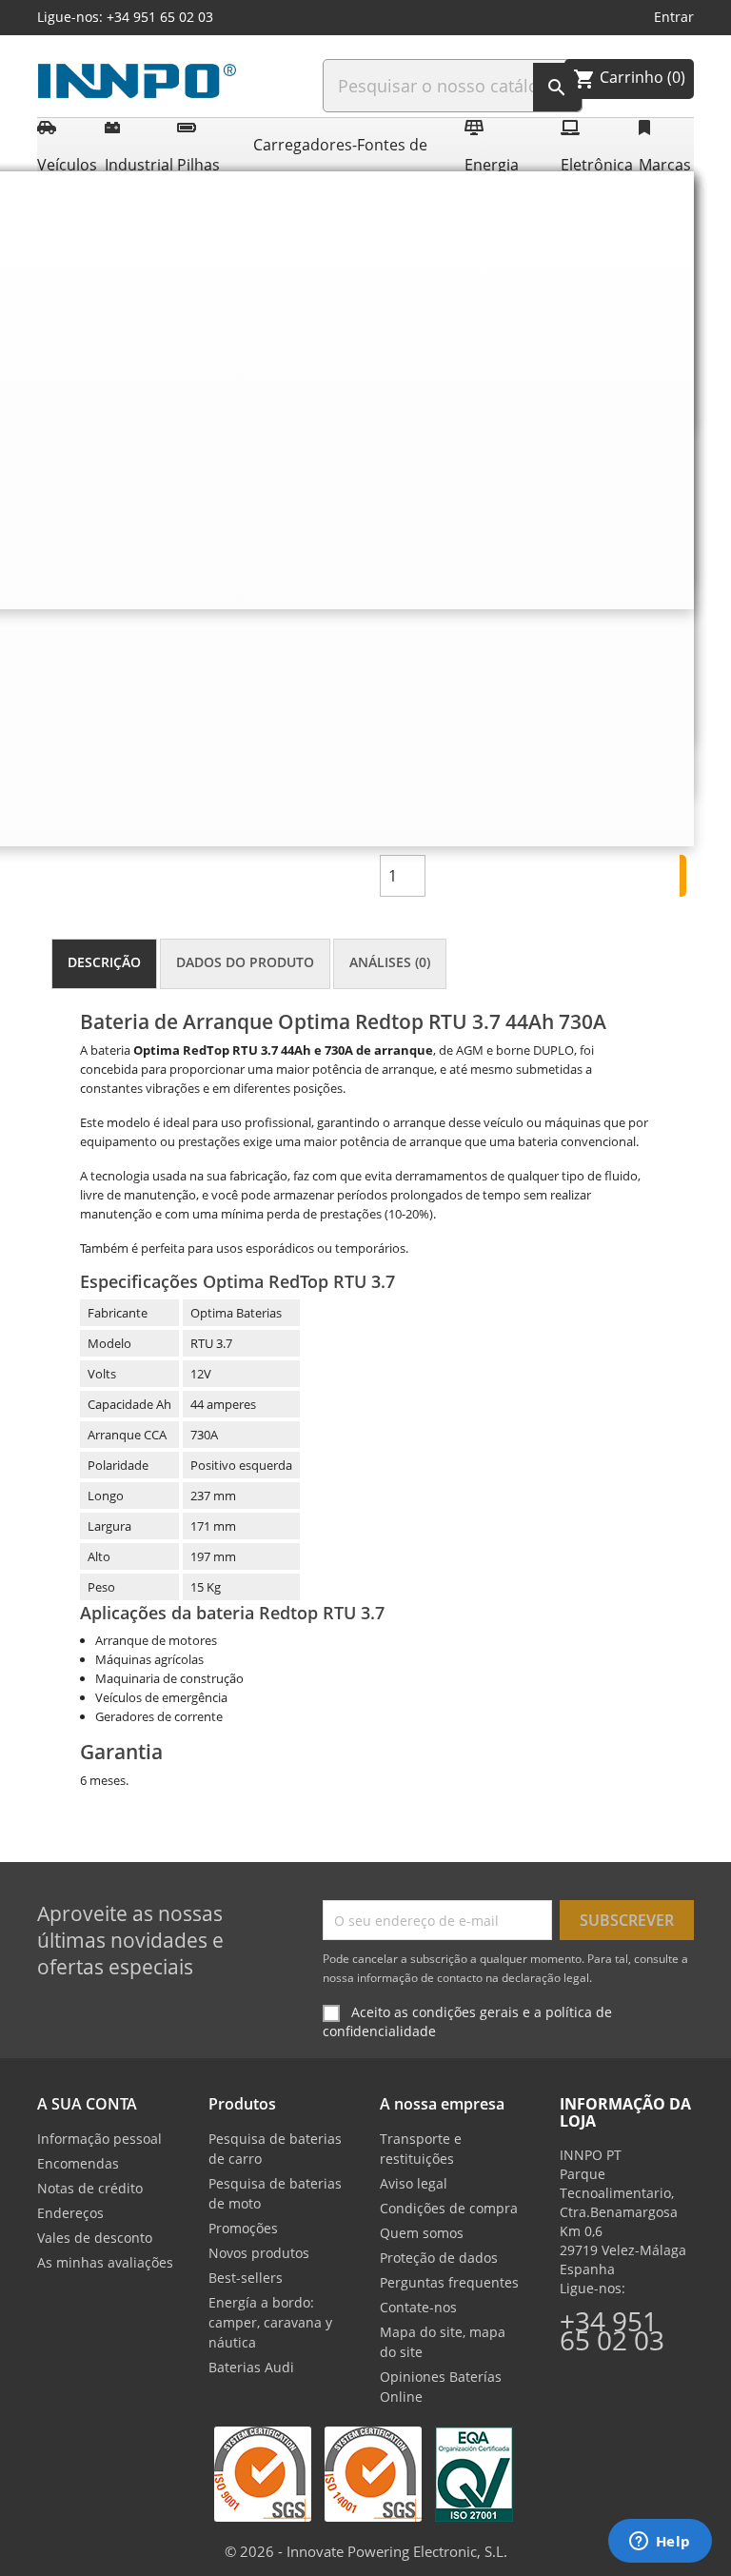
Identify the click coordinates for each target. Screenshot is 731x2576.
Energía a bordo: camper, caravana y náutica (270, 2322)
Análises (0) (390, 962)
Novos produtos (259, 2253)
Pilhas (198, 165)
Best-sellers (246, 2278)
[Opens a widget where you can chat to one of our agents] (660, 2543)
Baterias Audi (251, 2367)
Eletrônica (596, 165)
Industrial (137, 165)
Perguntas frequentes (449, 2282)
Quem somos (422, 2233)
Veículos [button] (67, 165)
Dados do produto (245, 962)
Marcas (664, 165)
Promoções (243, 2228)
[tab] (104, 964)
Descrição (104, 962)
